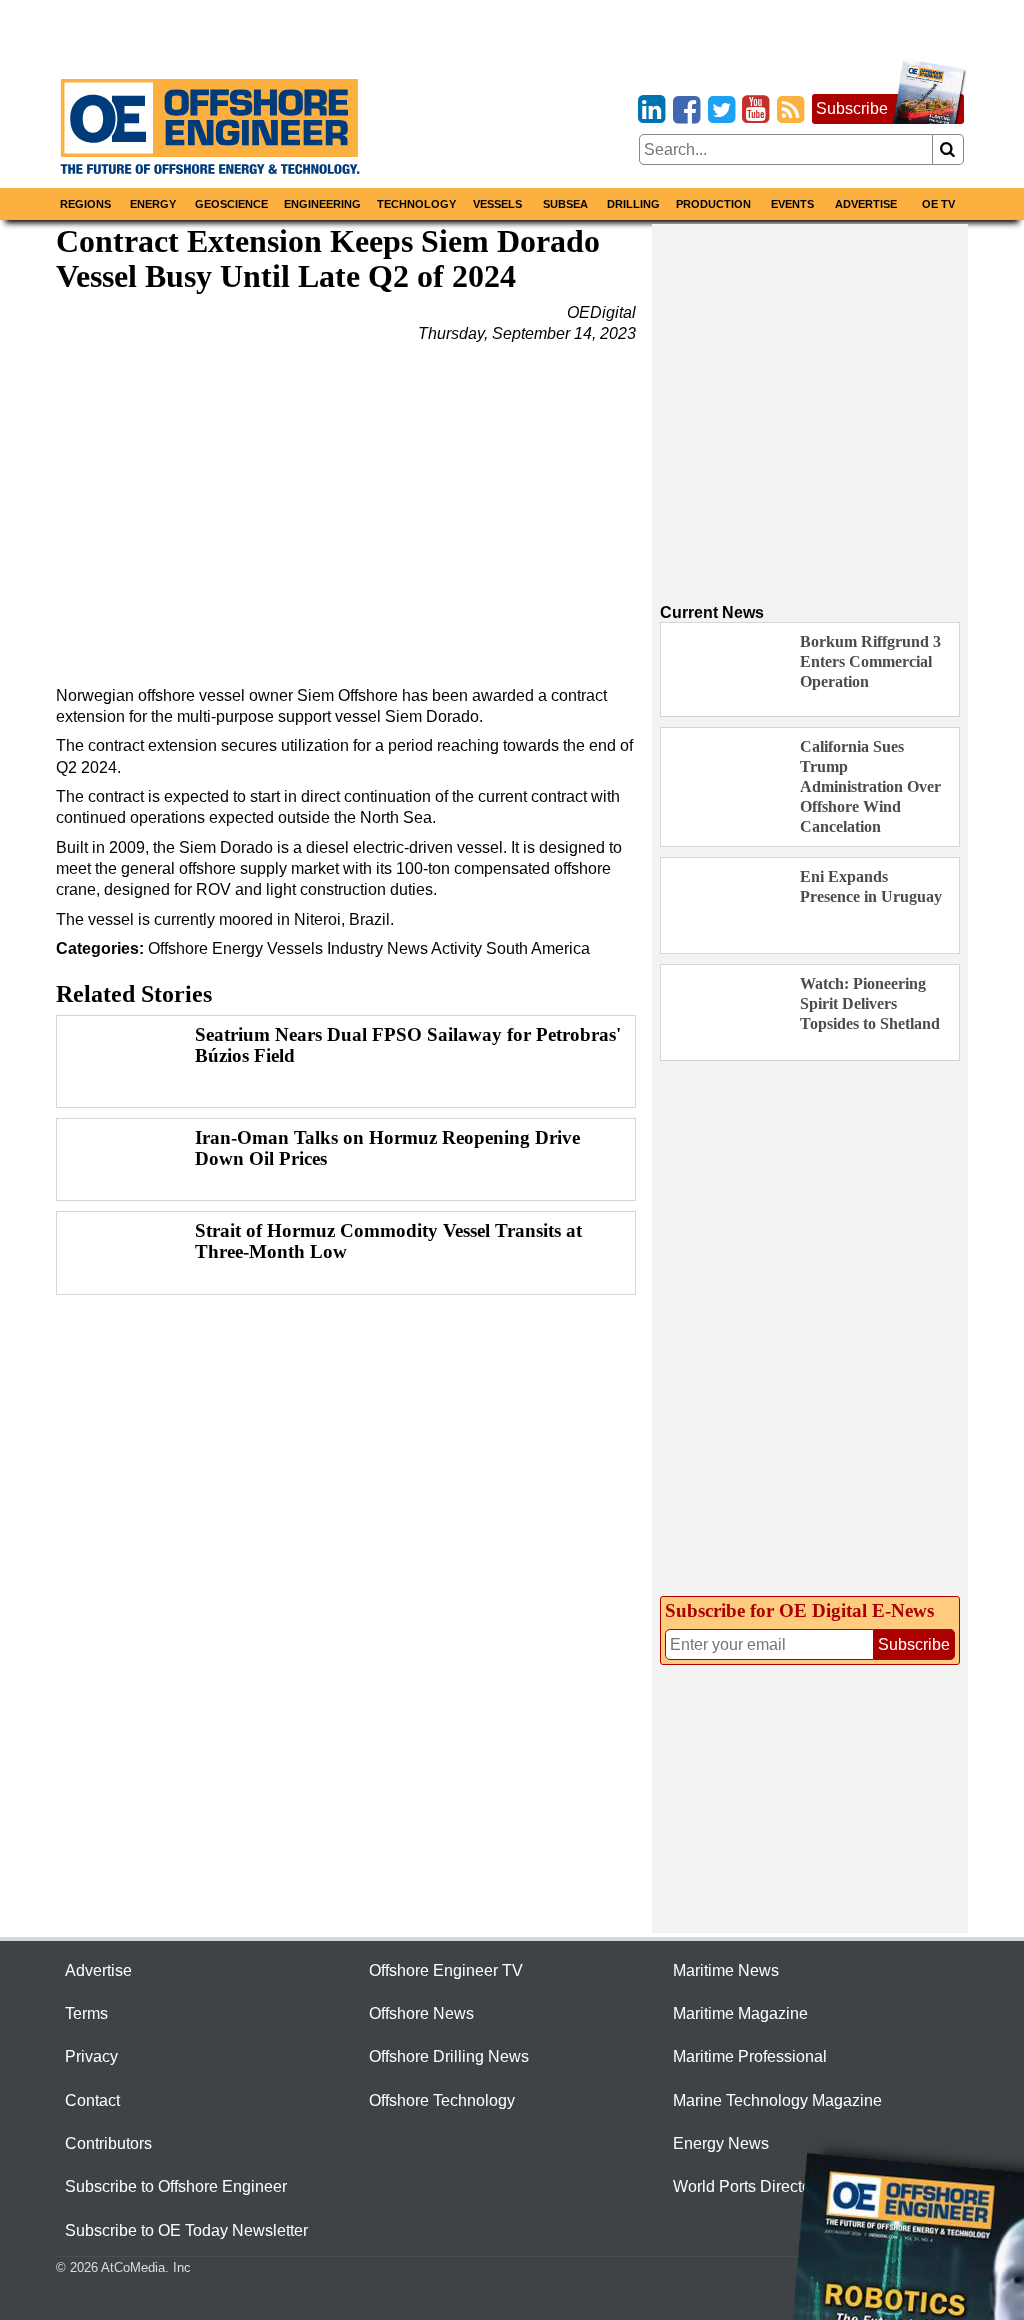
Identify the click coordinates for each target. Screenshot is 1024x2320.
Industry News (377, 948)
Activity (456, 948)
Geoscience (231, 204)
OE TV (938, 204)
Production (713, 204)
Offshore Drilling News (449, 2056)
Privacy (91, 2056)
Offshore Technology (442, 2100)
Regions (85, 204)
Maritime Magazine (740, 2013)
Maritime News (726, 1970)
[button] (346, 507)
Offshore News (421, 2013)
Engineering (322, 204)
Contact (92, 2100)
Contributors (108, 2143)
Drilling (633, 204)
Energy (153, 204)
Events (792, 204)
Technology (416, 204)
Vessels (497, 204)
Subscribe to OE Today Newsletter (186, 2230)
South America (538, 948)
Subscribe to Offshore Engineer (176, 2186)
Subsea (565, 204)
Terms (86, 2013)
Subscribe (852, 108)
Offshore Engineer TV (446, 1970)
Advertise (866, 204)
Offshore (178, 948)
